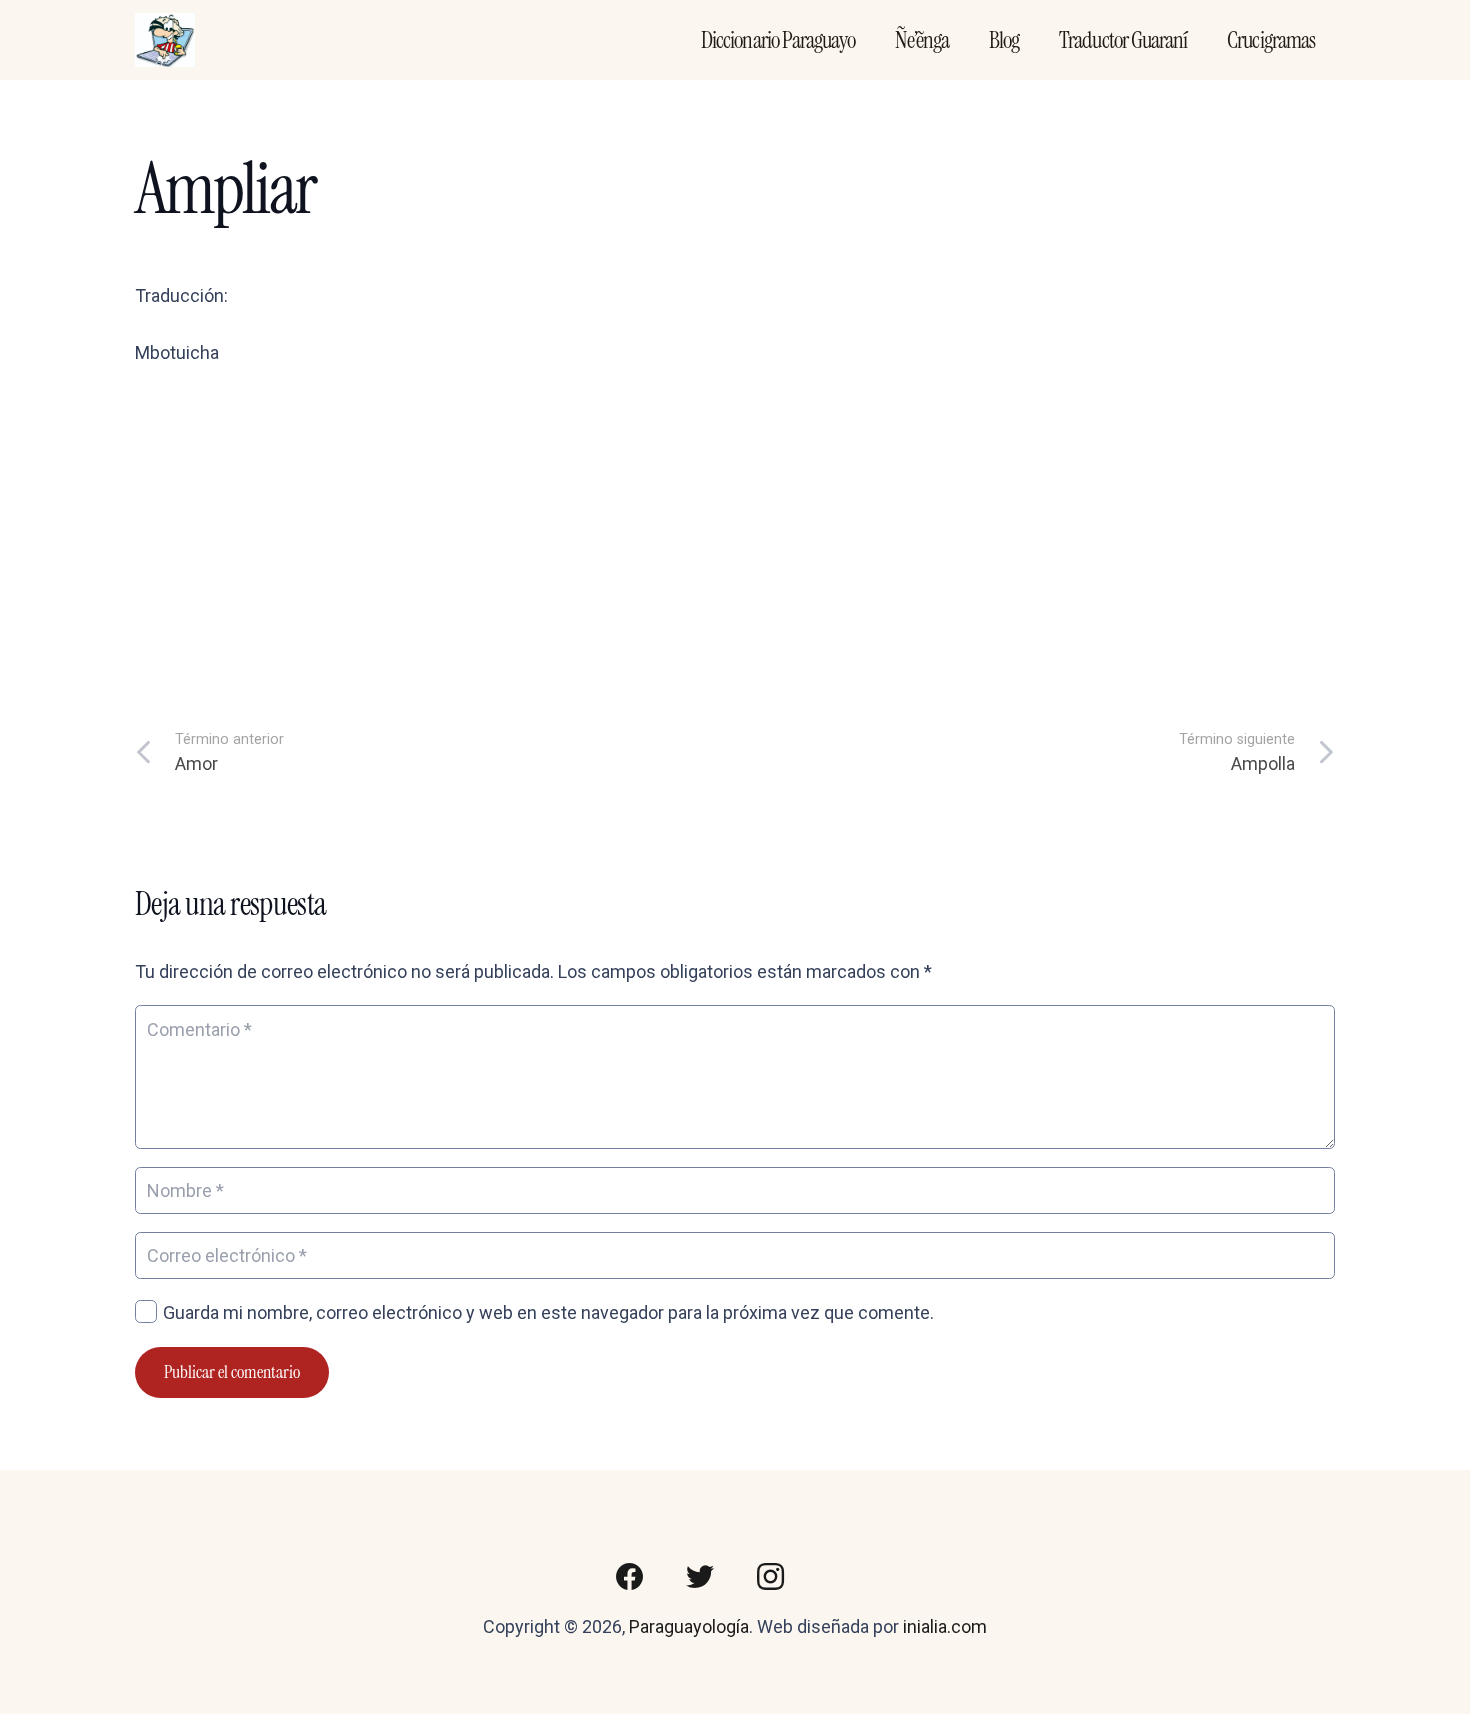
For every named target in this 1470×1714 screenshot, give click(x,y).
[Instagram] (770, 1577)
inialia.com (945, 1626)
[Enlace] (165, 40)
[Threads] (840, 1577)
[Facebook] (630, 1577)
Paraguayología (689, 1626)
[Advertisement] (735, 535)
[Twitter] (700, 1577)
